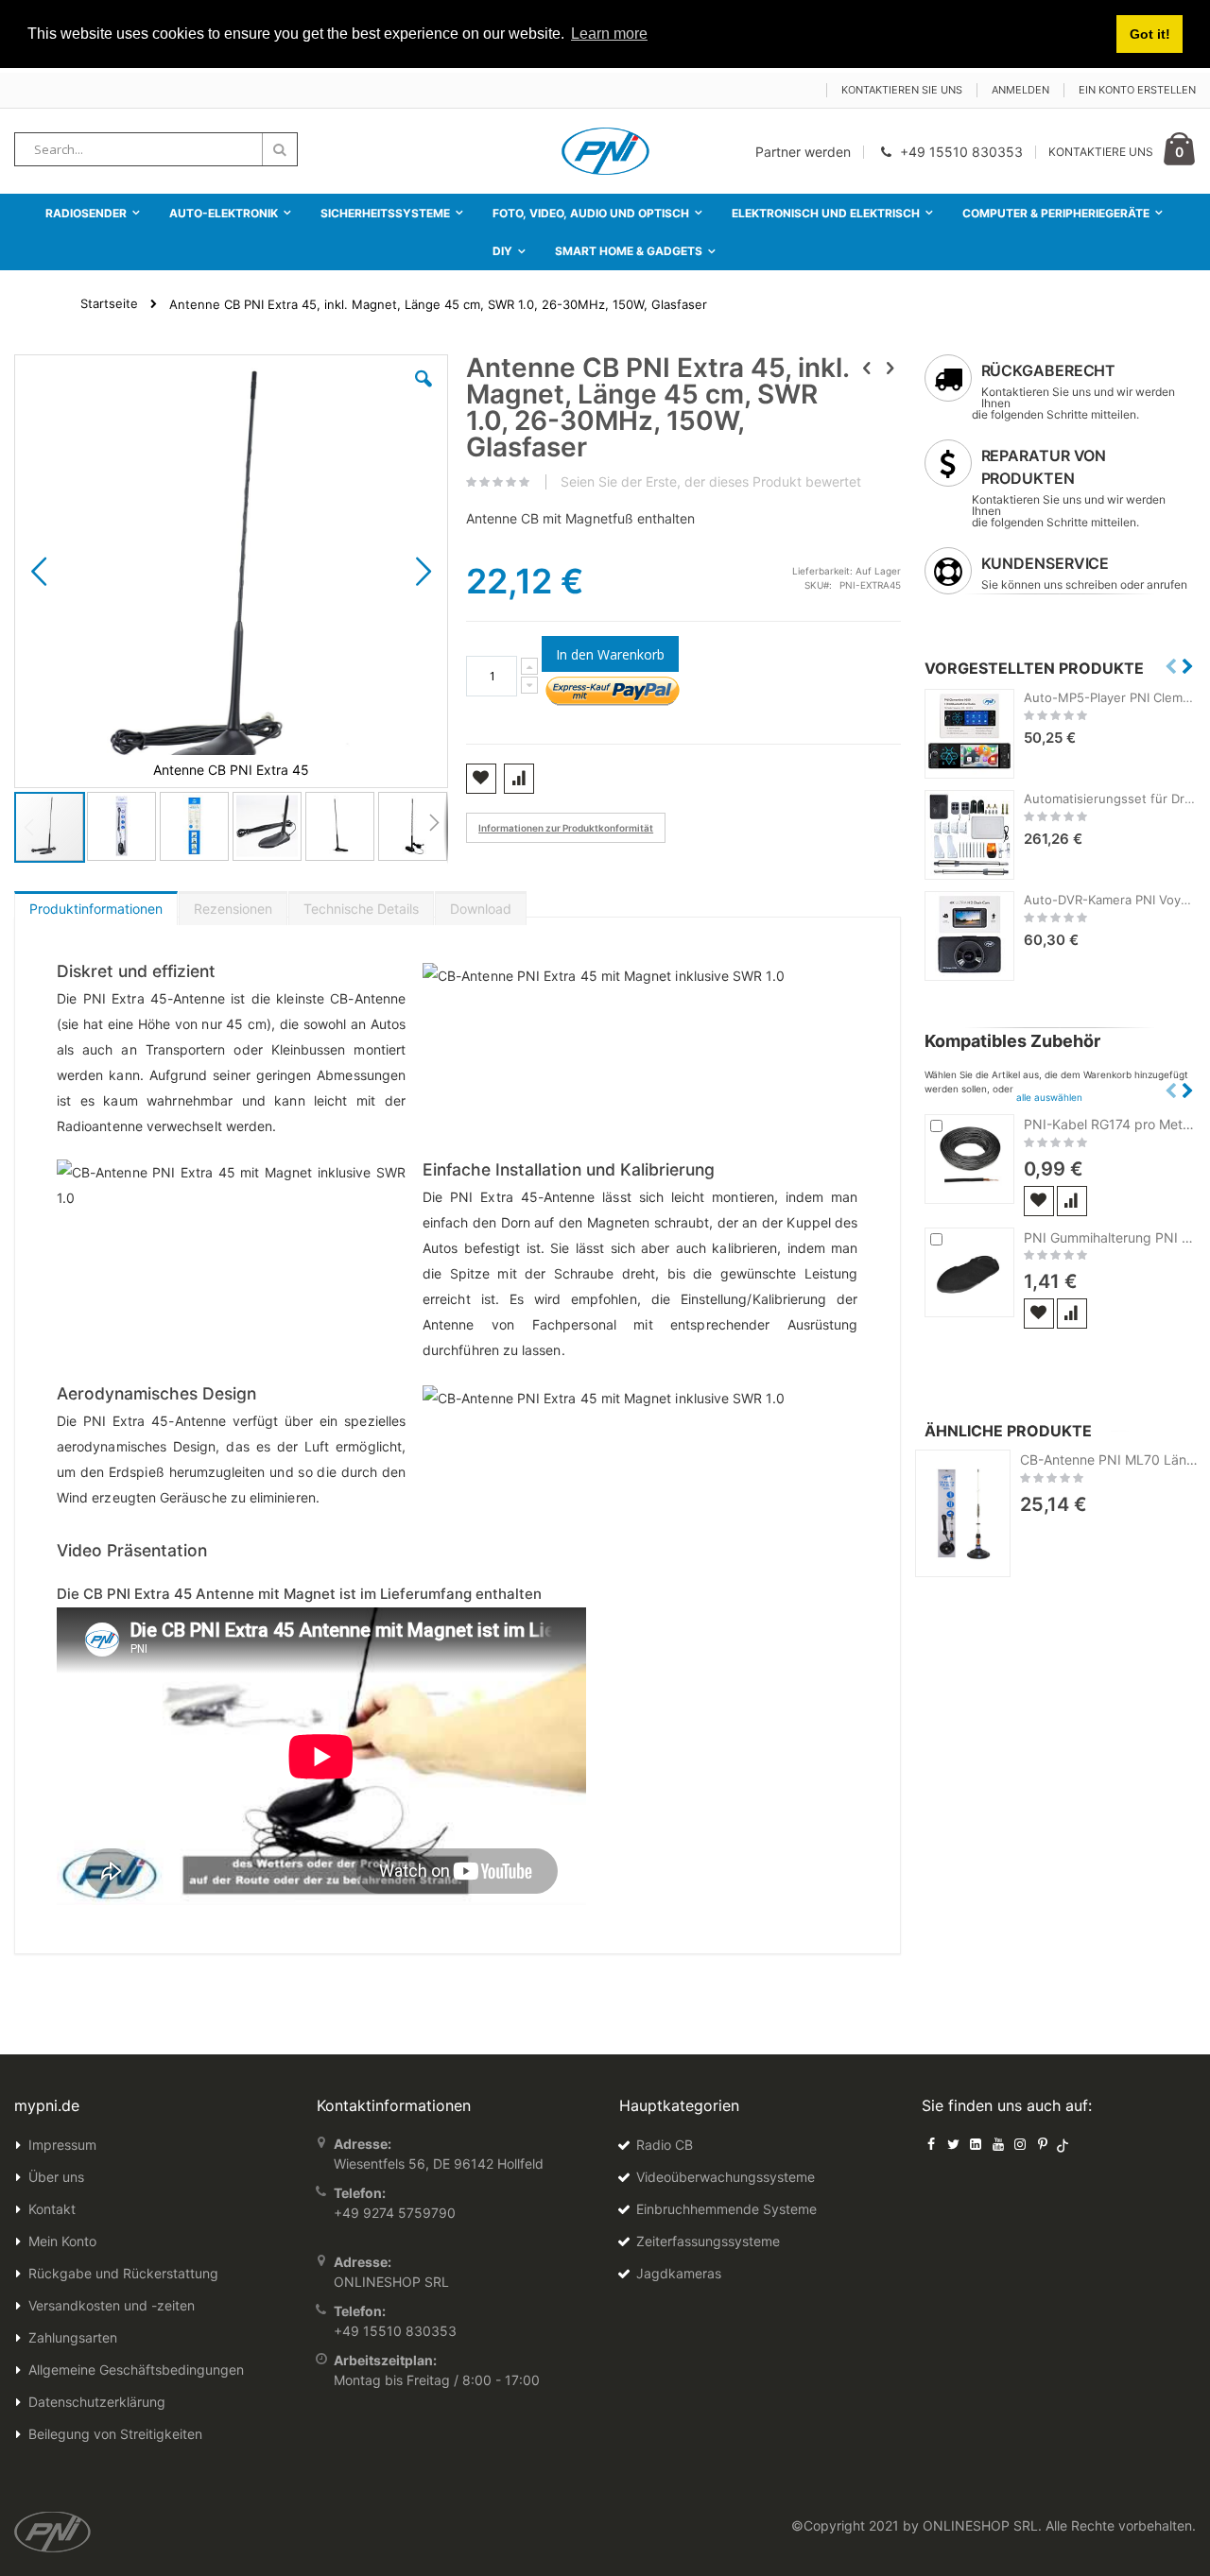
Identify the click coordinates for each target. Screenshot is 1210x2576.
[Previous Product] (867, 368)
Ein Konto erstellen (1137, 90)
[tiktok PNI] (1063, 2144)
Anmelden (1020, 90)
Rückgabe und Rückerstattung (123, 2273)
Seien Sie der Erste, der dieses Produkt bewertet (711, 482)
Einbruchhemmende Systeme (726, 2209)
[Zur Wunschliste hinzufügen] (1039, 1201)
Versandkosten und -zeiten (112, 2305)
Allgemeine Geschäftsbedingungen (136, 2370)
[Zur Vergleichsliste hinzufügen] (1072, 1201)
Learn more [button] (609, 34)
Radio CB (665, 2145)
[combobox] (156, 149)
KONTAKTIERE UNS (1101, 152)
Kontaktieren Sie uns (902, 90)
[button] (423, 393)
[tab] (96, 904)
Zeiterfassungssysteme (708, 2241)
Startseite (109, 303)
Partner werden (803, 152)
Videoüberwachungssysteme (726, 2177)
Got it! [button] (1150, 34)
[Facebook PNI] (931, 2144)
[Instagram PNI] (1020, 2144)
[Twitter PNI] (954, 2144)
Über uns (56, 2177)
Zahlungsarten (73, 2337)
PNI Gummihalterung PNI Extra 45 (1110, 1237)
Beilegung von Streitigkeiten (115, 2434)
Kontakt (52, 2209)
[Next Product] (890, 368)
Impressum (62, 2145)
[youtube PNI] (998, 2144)
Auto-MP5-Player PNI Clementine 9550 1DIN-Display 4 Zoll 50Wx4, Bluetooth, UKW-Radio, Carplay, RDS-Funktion (1110, 697)
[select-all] (1049, 1097)
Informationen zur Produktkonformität (566, 828)
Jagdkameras (679, 2273)
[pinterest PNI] (1043, 2144)
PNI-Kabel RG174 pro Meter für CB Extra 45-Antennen (1110, 1124)
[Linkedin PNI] (976, 2144)
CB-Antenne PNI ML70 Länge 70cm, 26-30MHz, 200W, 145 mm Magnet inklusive (1113, 1460)
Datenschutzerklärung (97, 2402)
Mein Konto (62, 2241)
